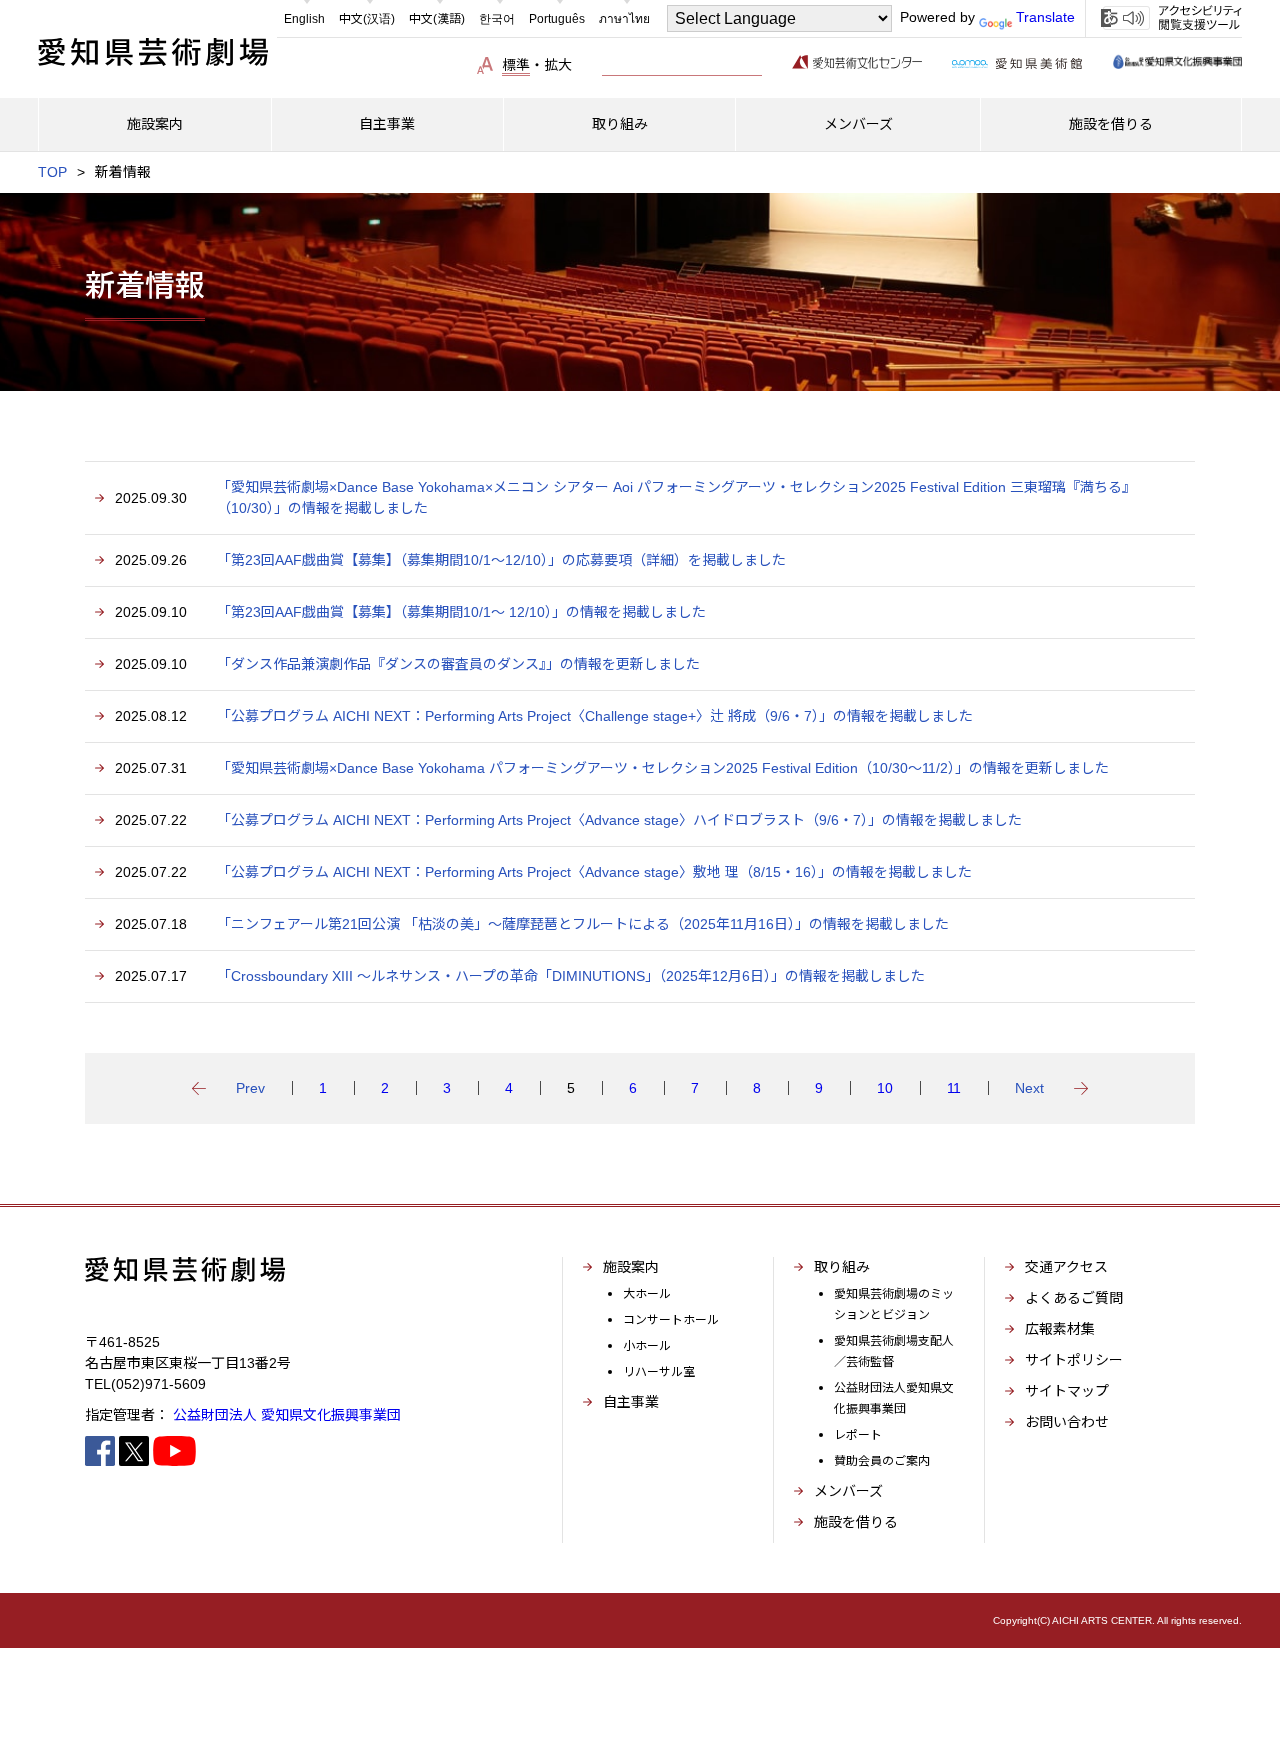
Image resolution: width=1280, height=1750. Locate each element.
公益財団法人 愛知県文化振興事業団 (287, 1415)
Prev (250, 1088)
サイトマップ (1067, 1391)
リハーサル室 (659, 1372)
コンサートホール (671, 1320)
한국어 (497, 19)
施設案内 (631, 1267)
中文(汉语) (367, 19)
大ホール (647, 1294)
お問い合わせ (1067, 1422)
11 (954, 1088)
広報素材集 (1060, 1329)
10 (885, 1088)
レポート (858, 1435)
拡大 (558, 65)
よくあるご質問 (1074, 1298)
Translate (1045, 17)
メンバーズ (848, 1491)
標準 (516, 65)
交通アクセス (1066, 1267)
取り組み (842, 1267)
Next (1029, 1088)
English (304, 19)
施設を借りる (856, 1522)
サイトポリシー (1074, 1360)
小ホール (647, 1346)
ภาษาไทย (624, 19)
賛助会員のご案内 (882, 1461)
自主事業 (631, 1402)
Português (557, 19)
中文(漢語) (437, 19)
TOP (52, 172)
